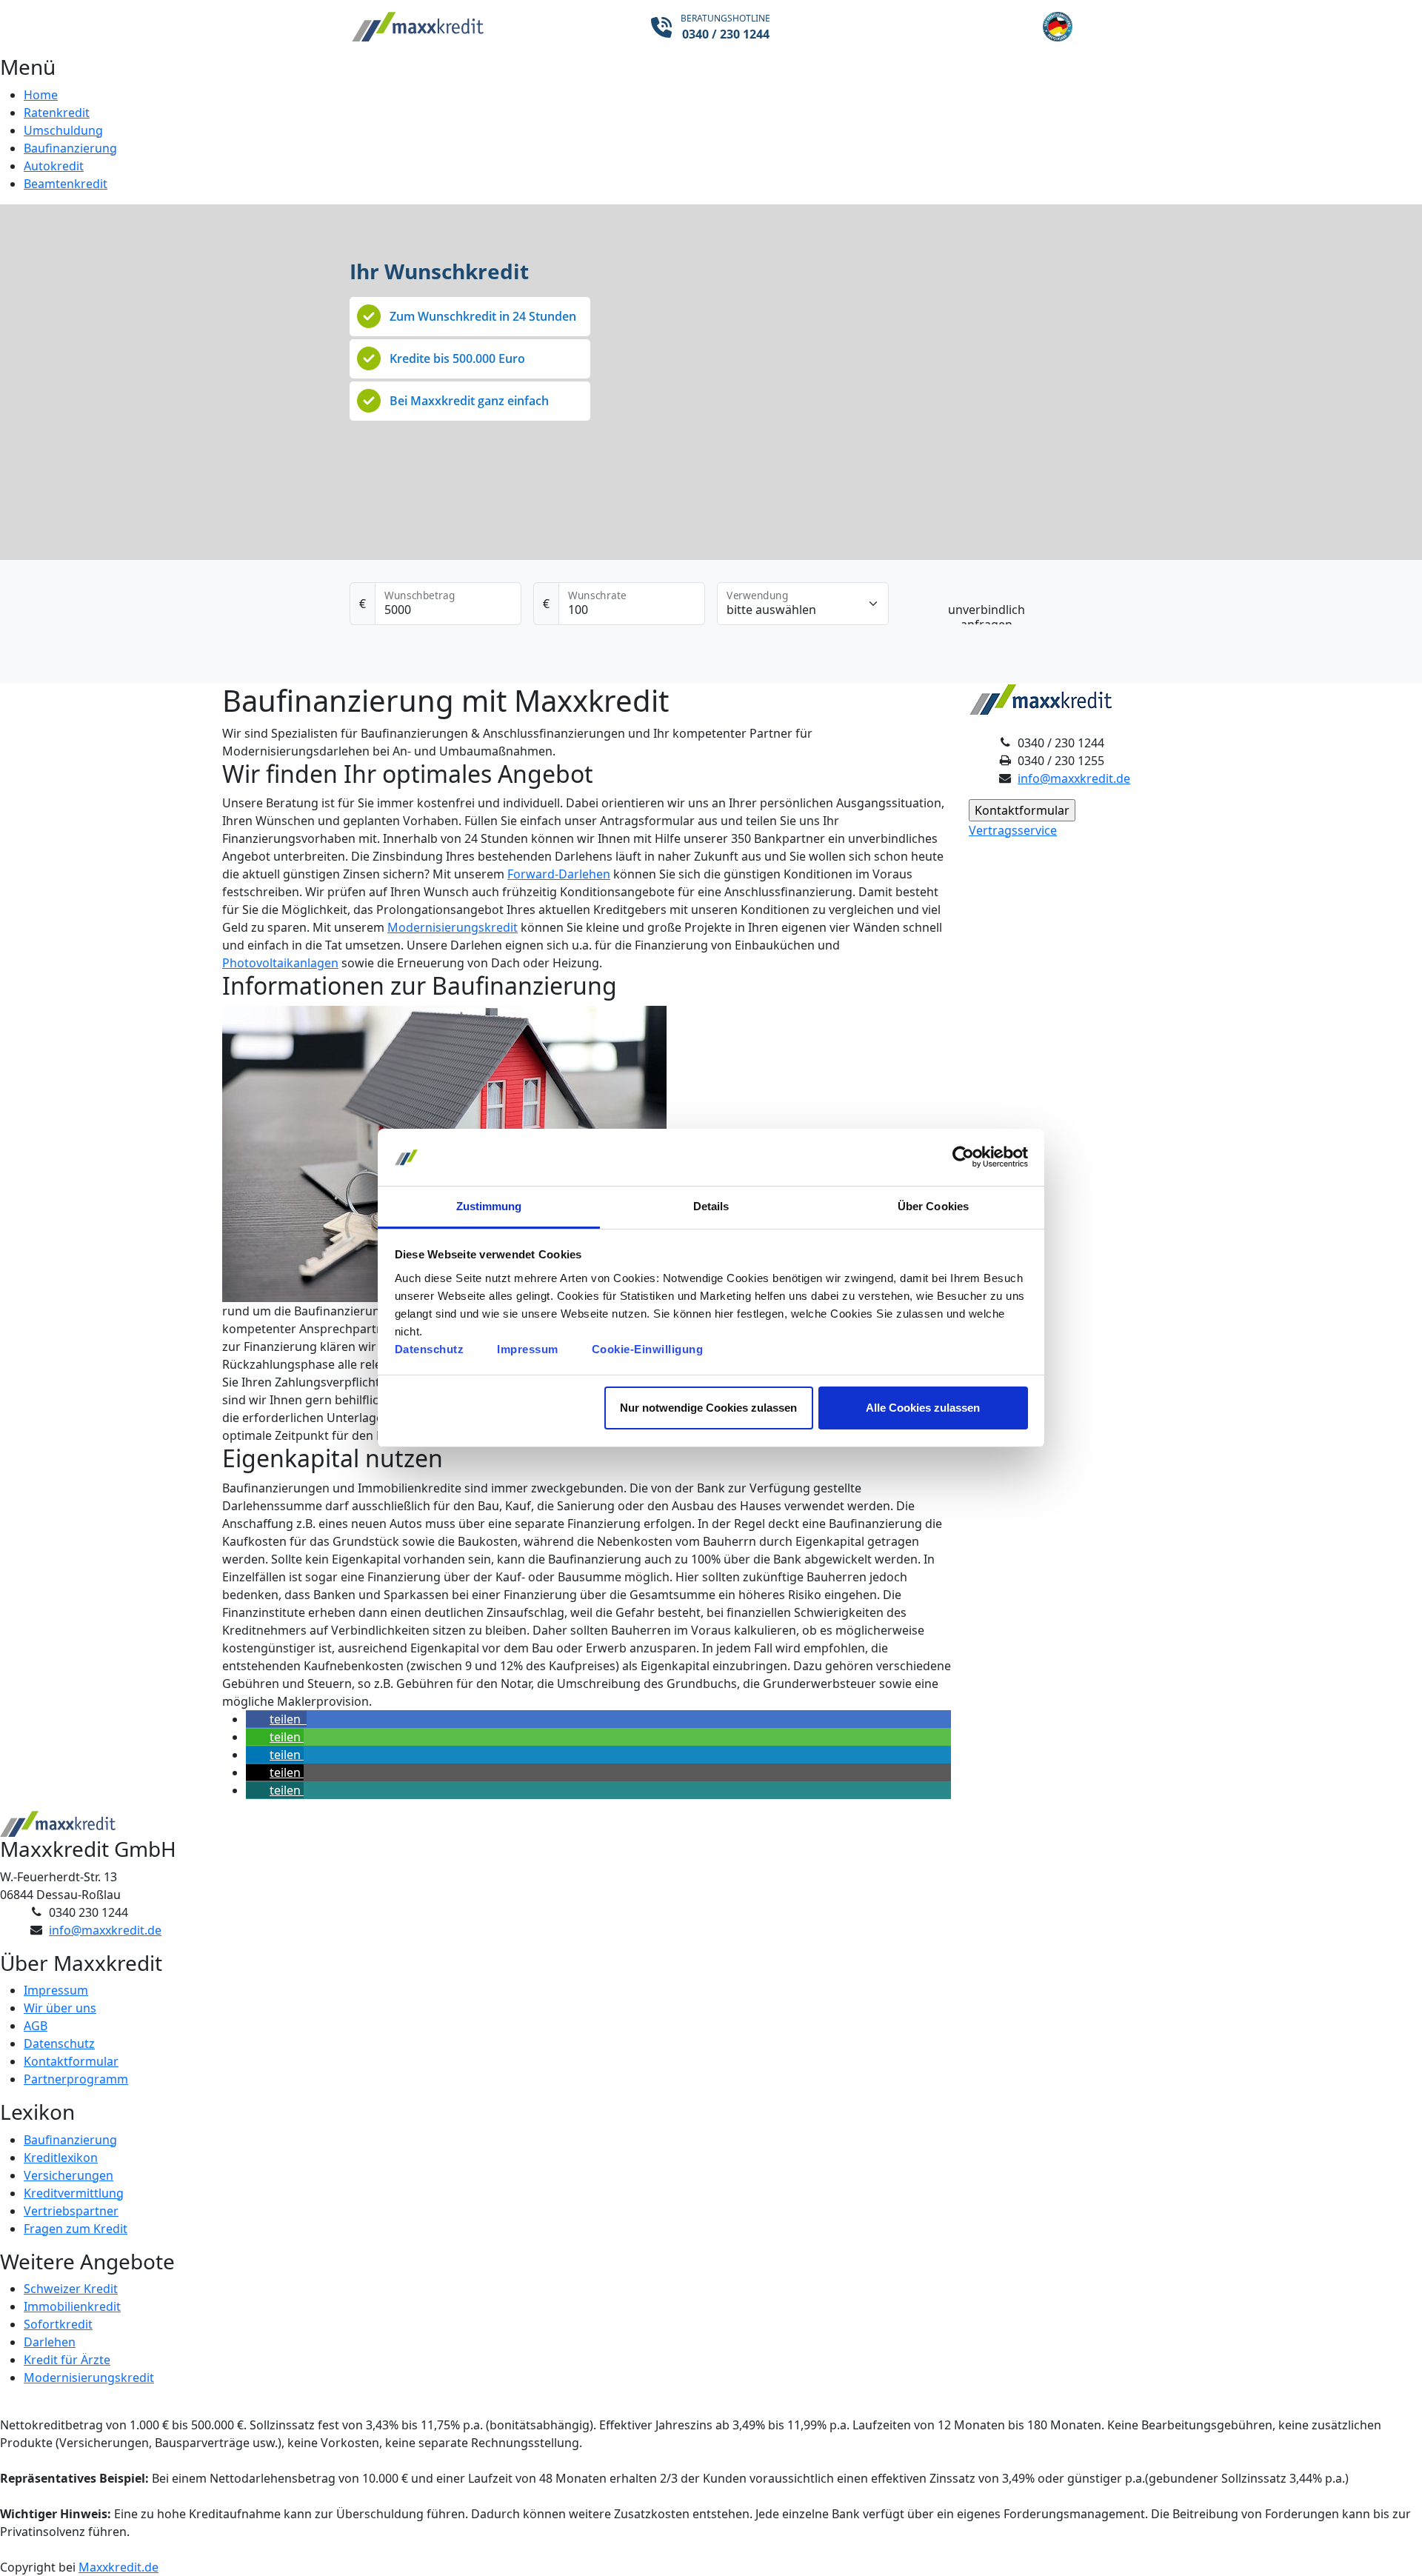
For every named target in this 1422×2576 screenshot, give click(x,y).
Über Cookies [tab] (933, 1206)
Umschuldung (63, 130)
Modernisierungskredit (453, 927)
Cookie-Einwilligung (648, 1349)
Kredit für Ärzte (67, 2360)
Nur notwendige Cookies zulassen (708, 1408)
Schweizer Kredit (71, 2289)
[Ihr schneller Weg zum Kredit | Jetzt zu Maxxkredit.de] (470, 27)
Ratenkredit (57, 113)
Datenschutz (430, 1349)
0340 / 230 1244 (726, 34)
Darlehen (50, 2342)
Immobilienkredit (72, 2306)
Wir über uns (60, 2008)
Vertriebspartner (71, 2211)
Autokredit (54, 166)
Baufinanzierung (70, 148)
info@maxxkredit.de (1074, 778)
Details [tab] (711, 1206)
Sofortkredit (58, 2324)
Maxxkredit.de (118, 2567)
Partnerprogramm (76, 2079)
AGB (36, 2026)
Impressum (528, 1349)
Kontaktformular (71, 2061)
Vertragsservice (1013, 830)
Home (41, 95)
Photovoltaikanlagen (280, 963)
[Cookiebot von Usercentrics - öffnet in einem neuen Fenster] (963, 1158)
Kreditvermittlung (74, 2193)
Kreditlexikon (61, 2158)
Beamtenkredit (66, 184)
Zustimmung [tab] (489, 1206)
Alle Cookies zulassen (923, 1408)
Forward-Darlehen (559, 874)
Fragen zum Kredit (76, 2229)
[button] (276, 1719)
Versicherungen (69, 2175)
